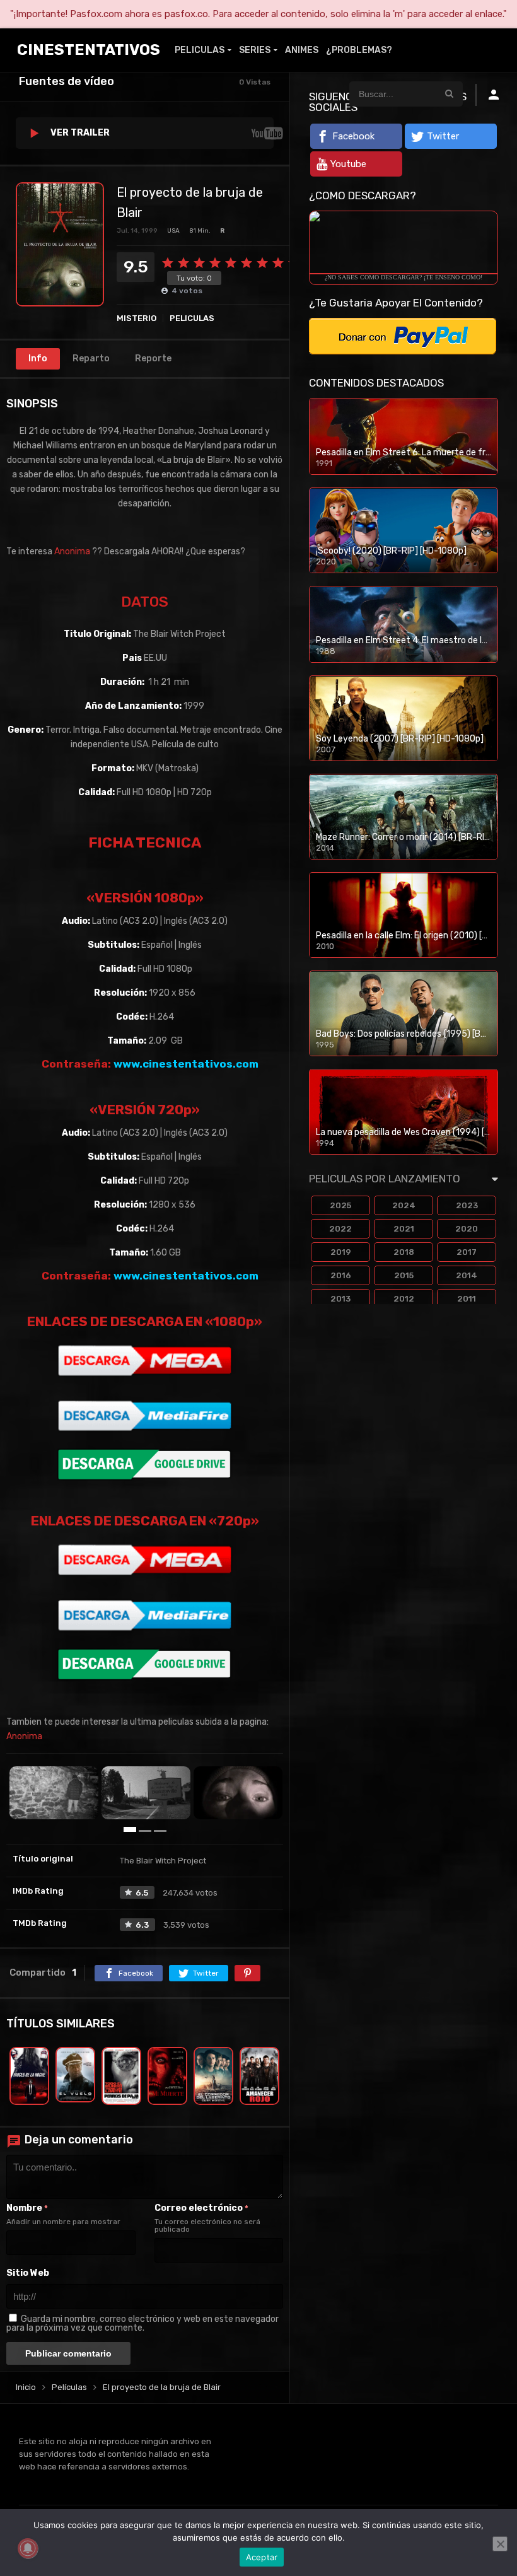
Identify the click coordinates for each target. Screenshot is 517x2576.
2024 (404, 1205)
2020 (467, 1229)
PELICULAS (200, 50)
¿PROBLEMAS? (359, 50)
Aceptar (262, 2557)
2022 (340, 1229)
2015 (404, 1275)
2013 (340, 1299)
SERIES (255, 50)
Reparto (91, 358)
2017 (467, 1252)
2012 (404, 1299)
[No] (500, 2544)
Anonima (72, 551)
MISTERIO (137, 318)
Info (38, 358)
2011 (467, 1299)
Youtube (348, 164)
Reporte (153, 358)
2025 (340, 1205)
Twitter (443, 136)
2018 (404, 1252)
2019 (341, 1252)
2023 (467, 1205)
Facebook (353, 136)
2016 (341, 1275)
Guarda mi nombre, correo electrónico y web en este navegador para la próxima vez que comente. (142, 2323)
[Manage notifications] (28, 2548)
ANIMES (302, 50)
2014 (467, 1275)
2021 (404, 1229)
